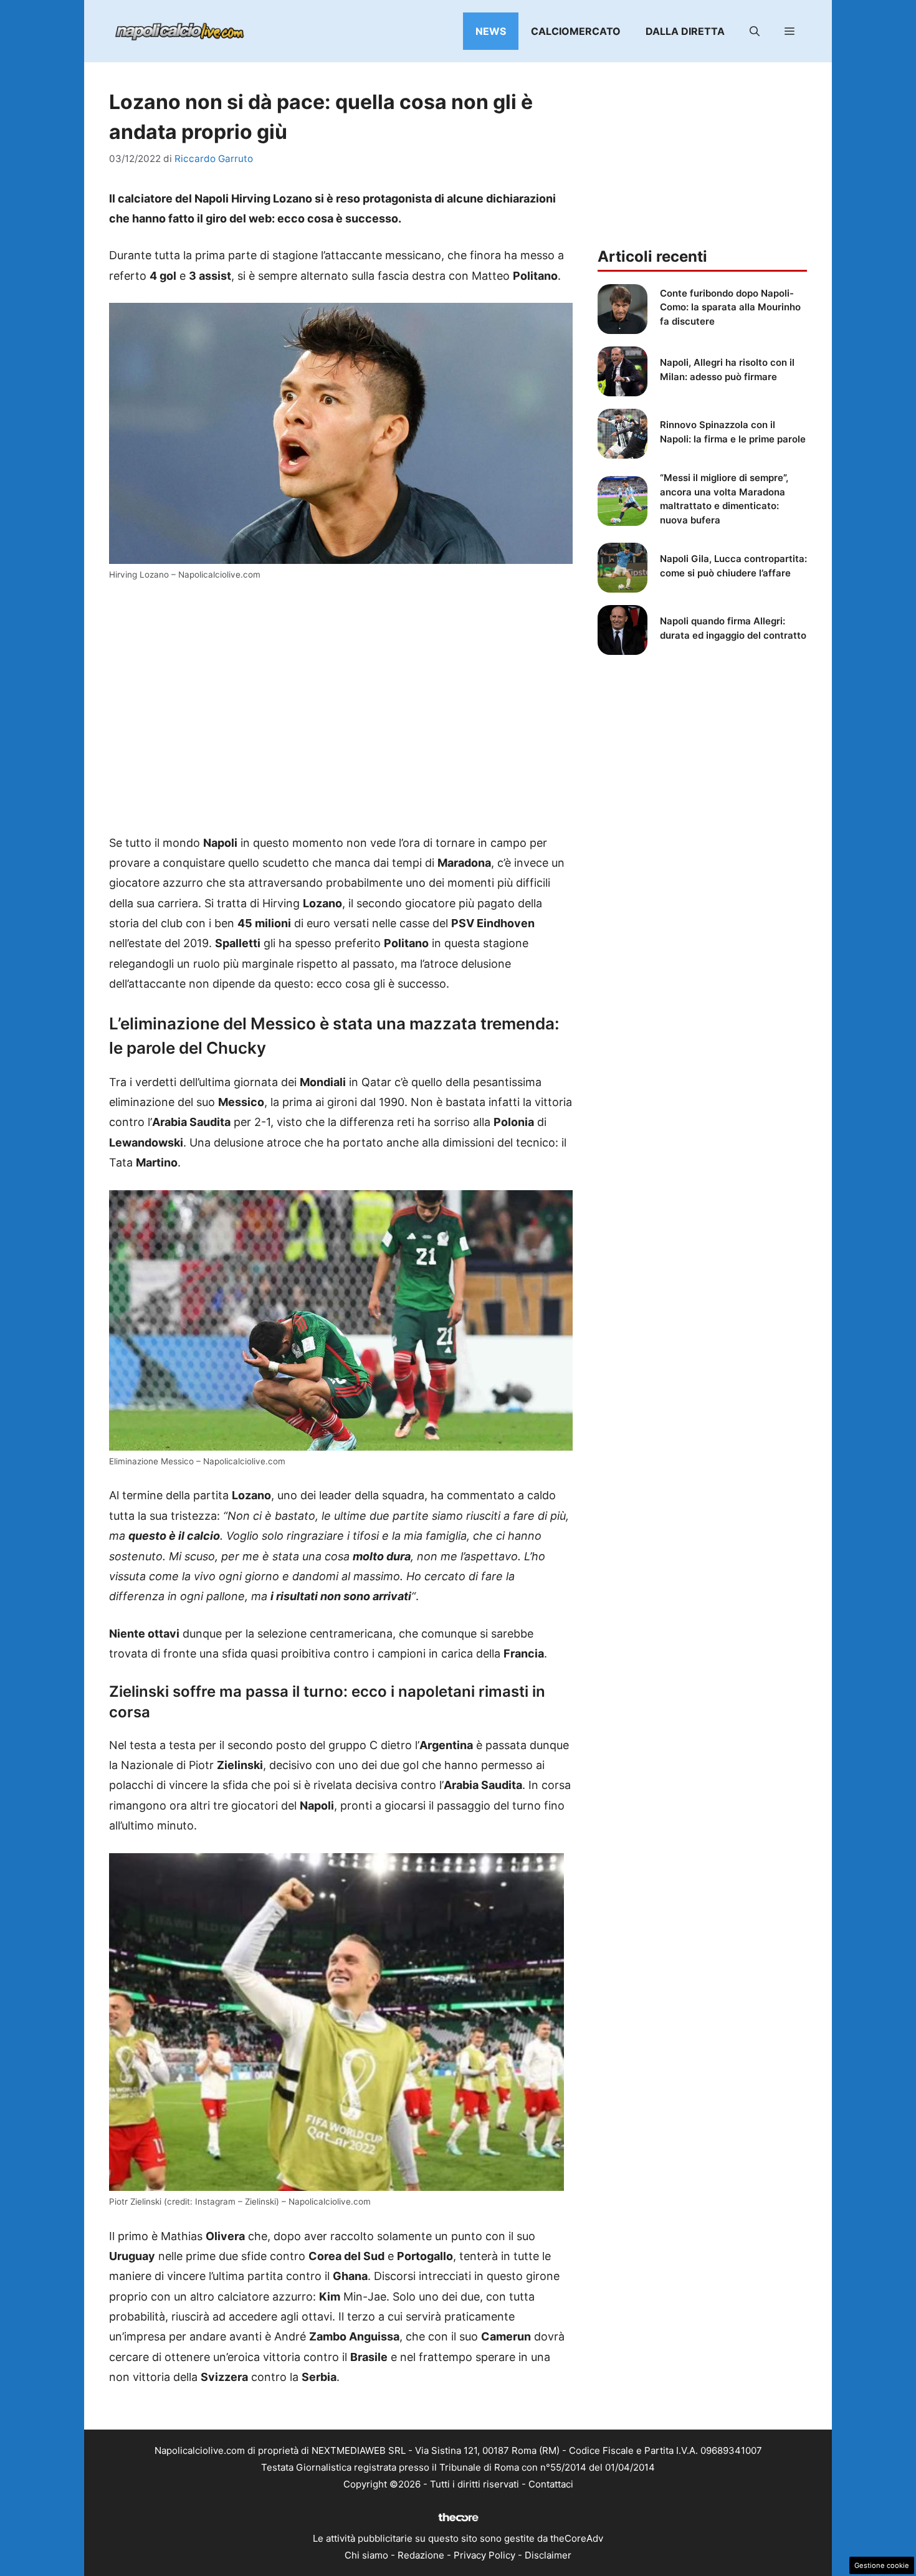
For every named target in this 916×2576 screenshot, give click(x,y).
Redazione (421, 2555)
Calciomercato (576, 31)
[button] (755, 31)
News (491, 31)
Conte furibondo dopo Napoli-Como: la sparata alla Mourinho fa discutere (730, 307)
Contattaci (551, 2484)
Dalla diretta (685, 31)
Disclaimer (548, 2555)
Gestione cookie (882, 2565)
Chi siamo (366, 2555)
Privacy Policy (484, 2555)
